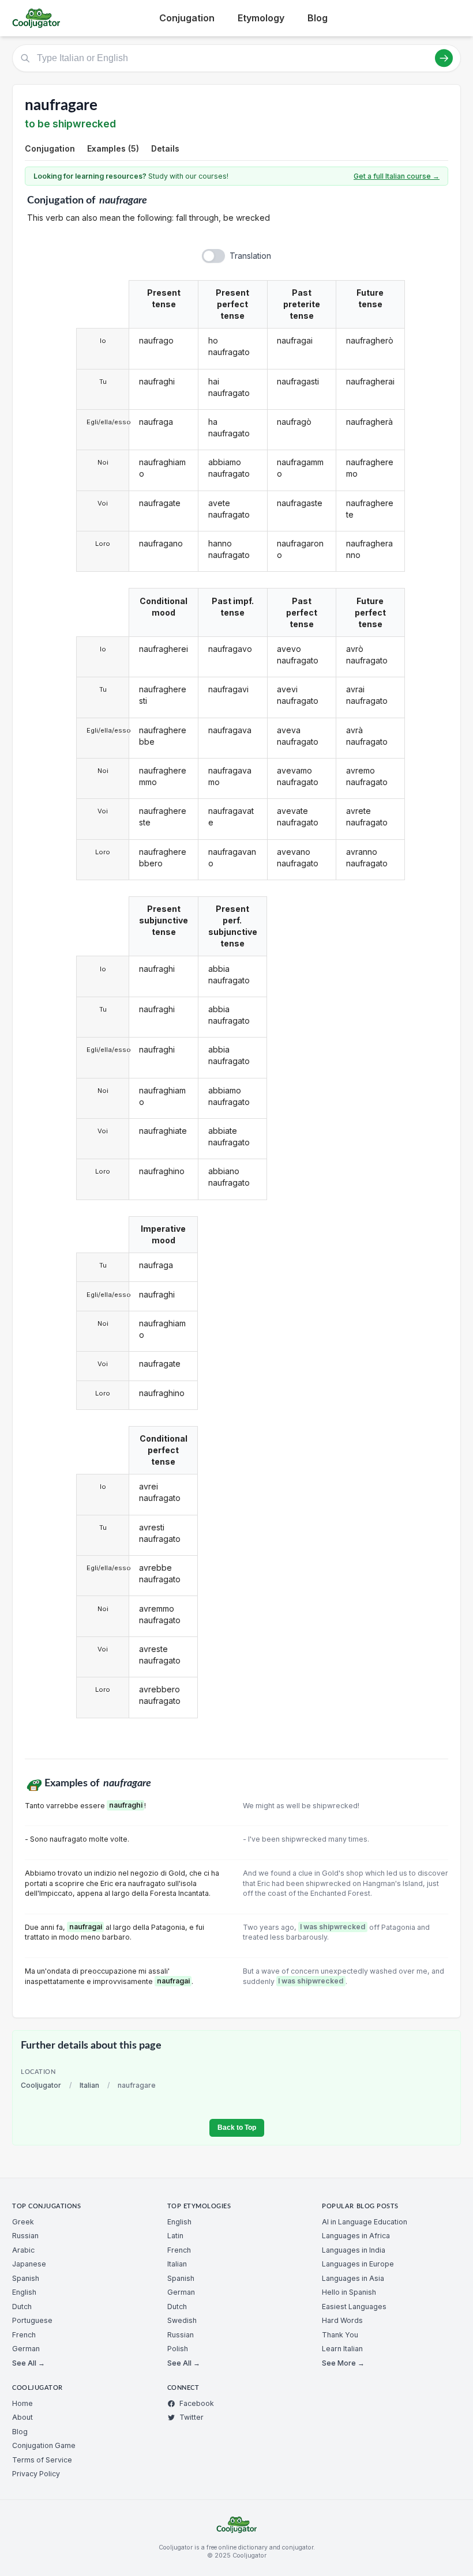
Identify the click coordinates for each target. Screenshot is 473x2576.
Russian (25, 2236)
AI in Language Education (365, 2222)
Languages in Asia (353, 2278)
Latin (175, 2236)
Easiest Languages (354, 2307)
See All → (29, 2363)
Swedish (182, 2320)
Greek (23, 2222)
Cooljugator (41, 2085)
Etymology (261, 18)
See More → (343, 2363)
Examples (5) (113, 148)
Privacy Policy (36, 2474)
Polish (178, 2349)
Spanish (26, 2278)
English (24, 2292)
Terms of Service (42, 2460)
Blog (318, 18)
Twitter (192, 2417)
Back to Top (237, 2128)
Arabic (23, 2250)
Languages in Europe (358, 2264)
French (24, 2335)
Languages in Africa (356, 2236)
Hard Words (342, 2320)
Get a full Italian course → (397, 176)
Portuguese (32, 2320)
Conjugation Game (44, 2445)
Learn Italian (342, 2349)
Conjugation (187, 18)
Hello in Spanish (349, 2292)
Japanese (29, 2264)
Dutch (22, 2307)
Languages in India (354, 2250)
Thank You (340, 2335)
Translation (250, 256)
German (26, 2349)
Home (22, 2403)
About (22, 2417)
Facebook (197, 2403)
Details (165, 148)
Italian (89, 2085)
